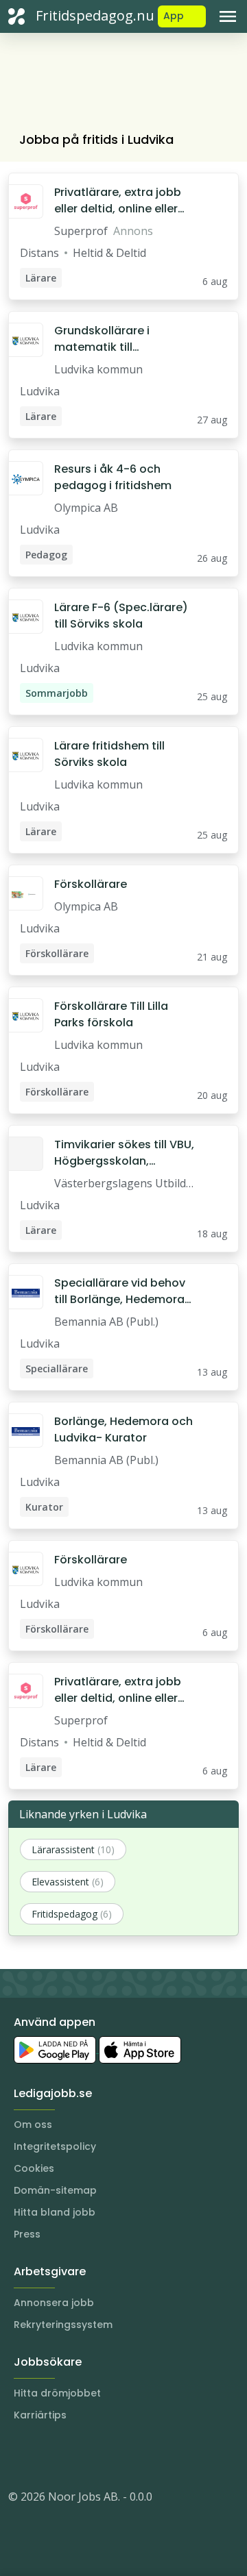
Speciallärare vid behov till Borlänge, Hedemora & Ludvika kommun (120, 1291)
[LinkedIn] (47, 2455)
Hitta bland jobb (55, 2212)
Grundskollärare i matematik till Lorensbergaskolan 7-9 (119, 339)
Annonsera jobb (54, 2303)
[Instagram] (19, 2455)
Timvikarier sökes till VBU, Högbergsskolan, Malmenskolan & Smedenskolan (124, 1153)
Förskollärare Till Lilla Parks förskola (111, 1014)
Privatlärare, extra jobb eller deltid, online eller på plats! (118, 201)
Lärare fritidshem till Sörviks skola (109, 754)
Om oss (33, 2125)
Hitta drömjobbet (57, 2393)
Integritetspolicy (55, 2146)
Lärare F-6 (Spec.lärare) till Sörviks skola (121, 616)
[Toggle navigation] (228, 16)
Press (27, 2234)
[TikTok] (102, 2455)
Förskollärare (91, 884)
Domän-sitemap (55, 2190)
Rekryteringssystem (63, 2325)
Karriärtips (40, 2415)
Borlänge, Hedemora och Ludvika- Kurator (123, 1429)
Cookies (34, 2168)
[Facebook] (74, 2455)
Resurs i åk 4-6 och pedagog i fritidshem (113, 477)
